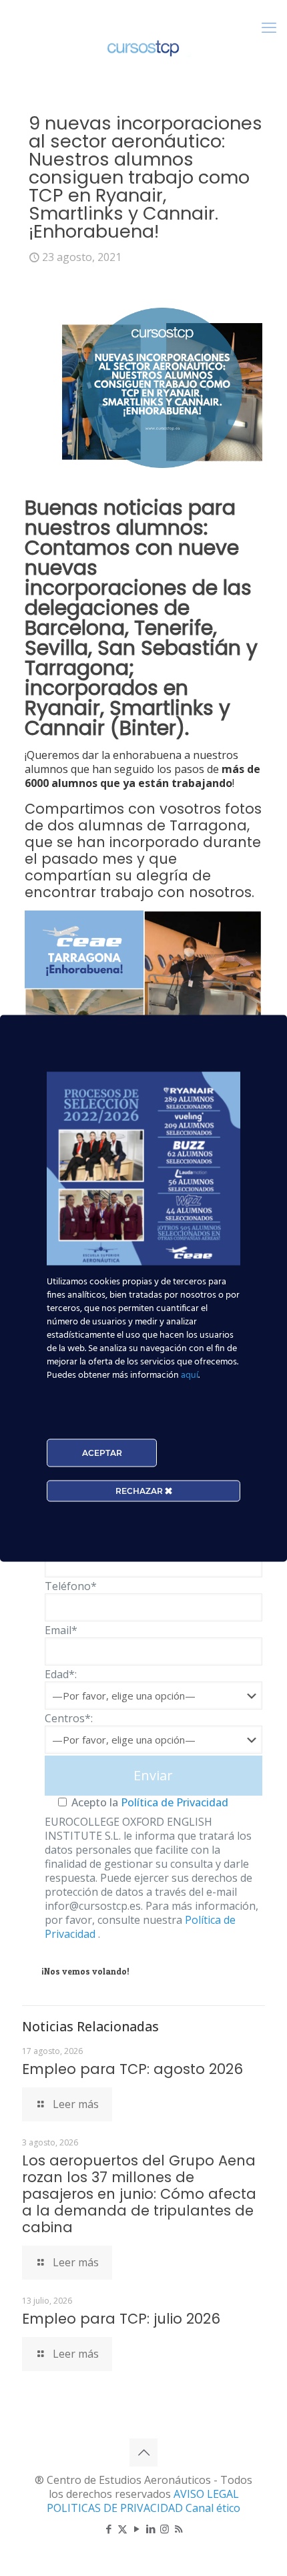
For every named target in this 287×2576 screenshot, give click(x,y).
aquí (190, 1375)
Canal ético (213, 2508)
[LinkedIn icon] (151, 2529)
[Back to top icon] (143, 2453)
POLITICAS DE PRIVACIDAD (116, 2508)
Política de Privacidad (173, 1802)
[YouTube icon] (136, 2529)
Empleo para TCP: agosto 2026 (132, 2069)
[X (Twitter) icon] (122, 2529)
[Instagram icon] (165, 2529)
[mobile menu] (269, 27)
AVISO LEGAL (206, 2494)
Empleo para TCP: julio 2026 (121, 2319)
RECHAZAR (140, 1490)
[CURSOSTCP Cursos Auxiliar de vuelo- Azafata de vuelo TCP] (143, 47)
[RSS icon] (179, 2529)
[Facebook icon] (108, 2529)
